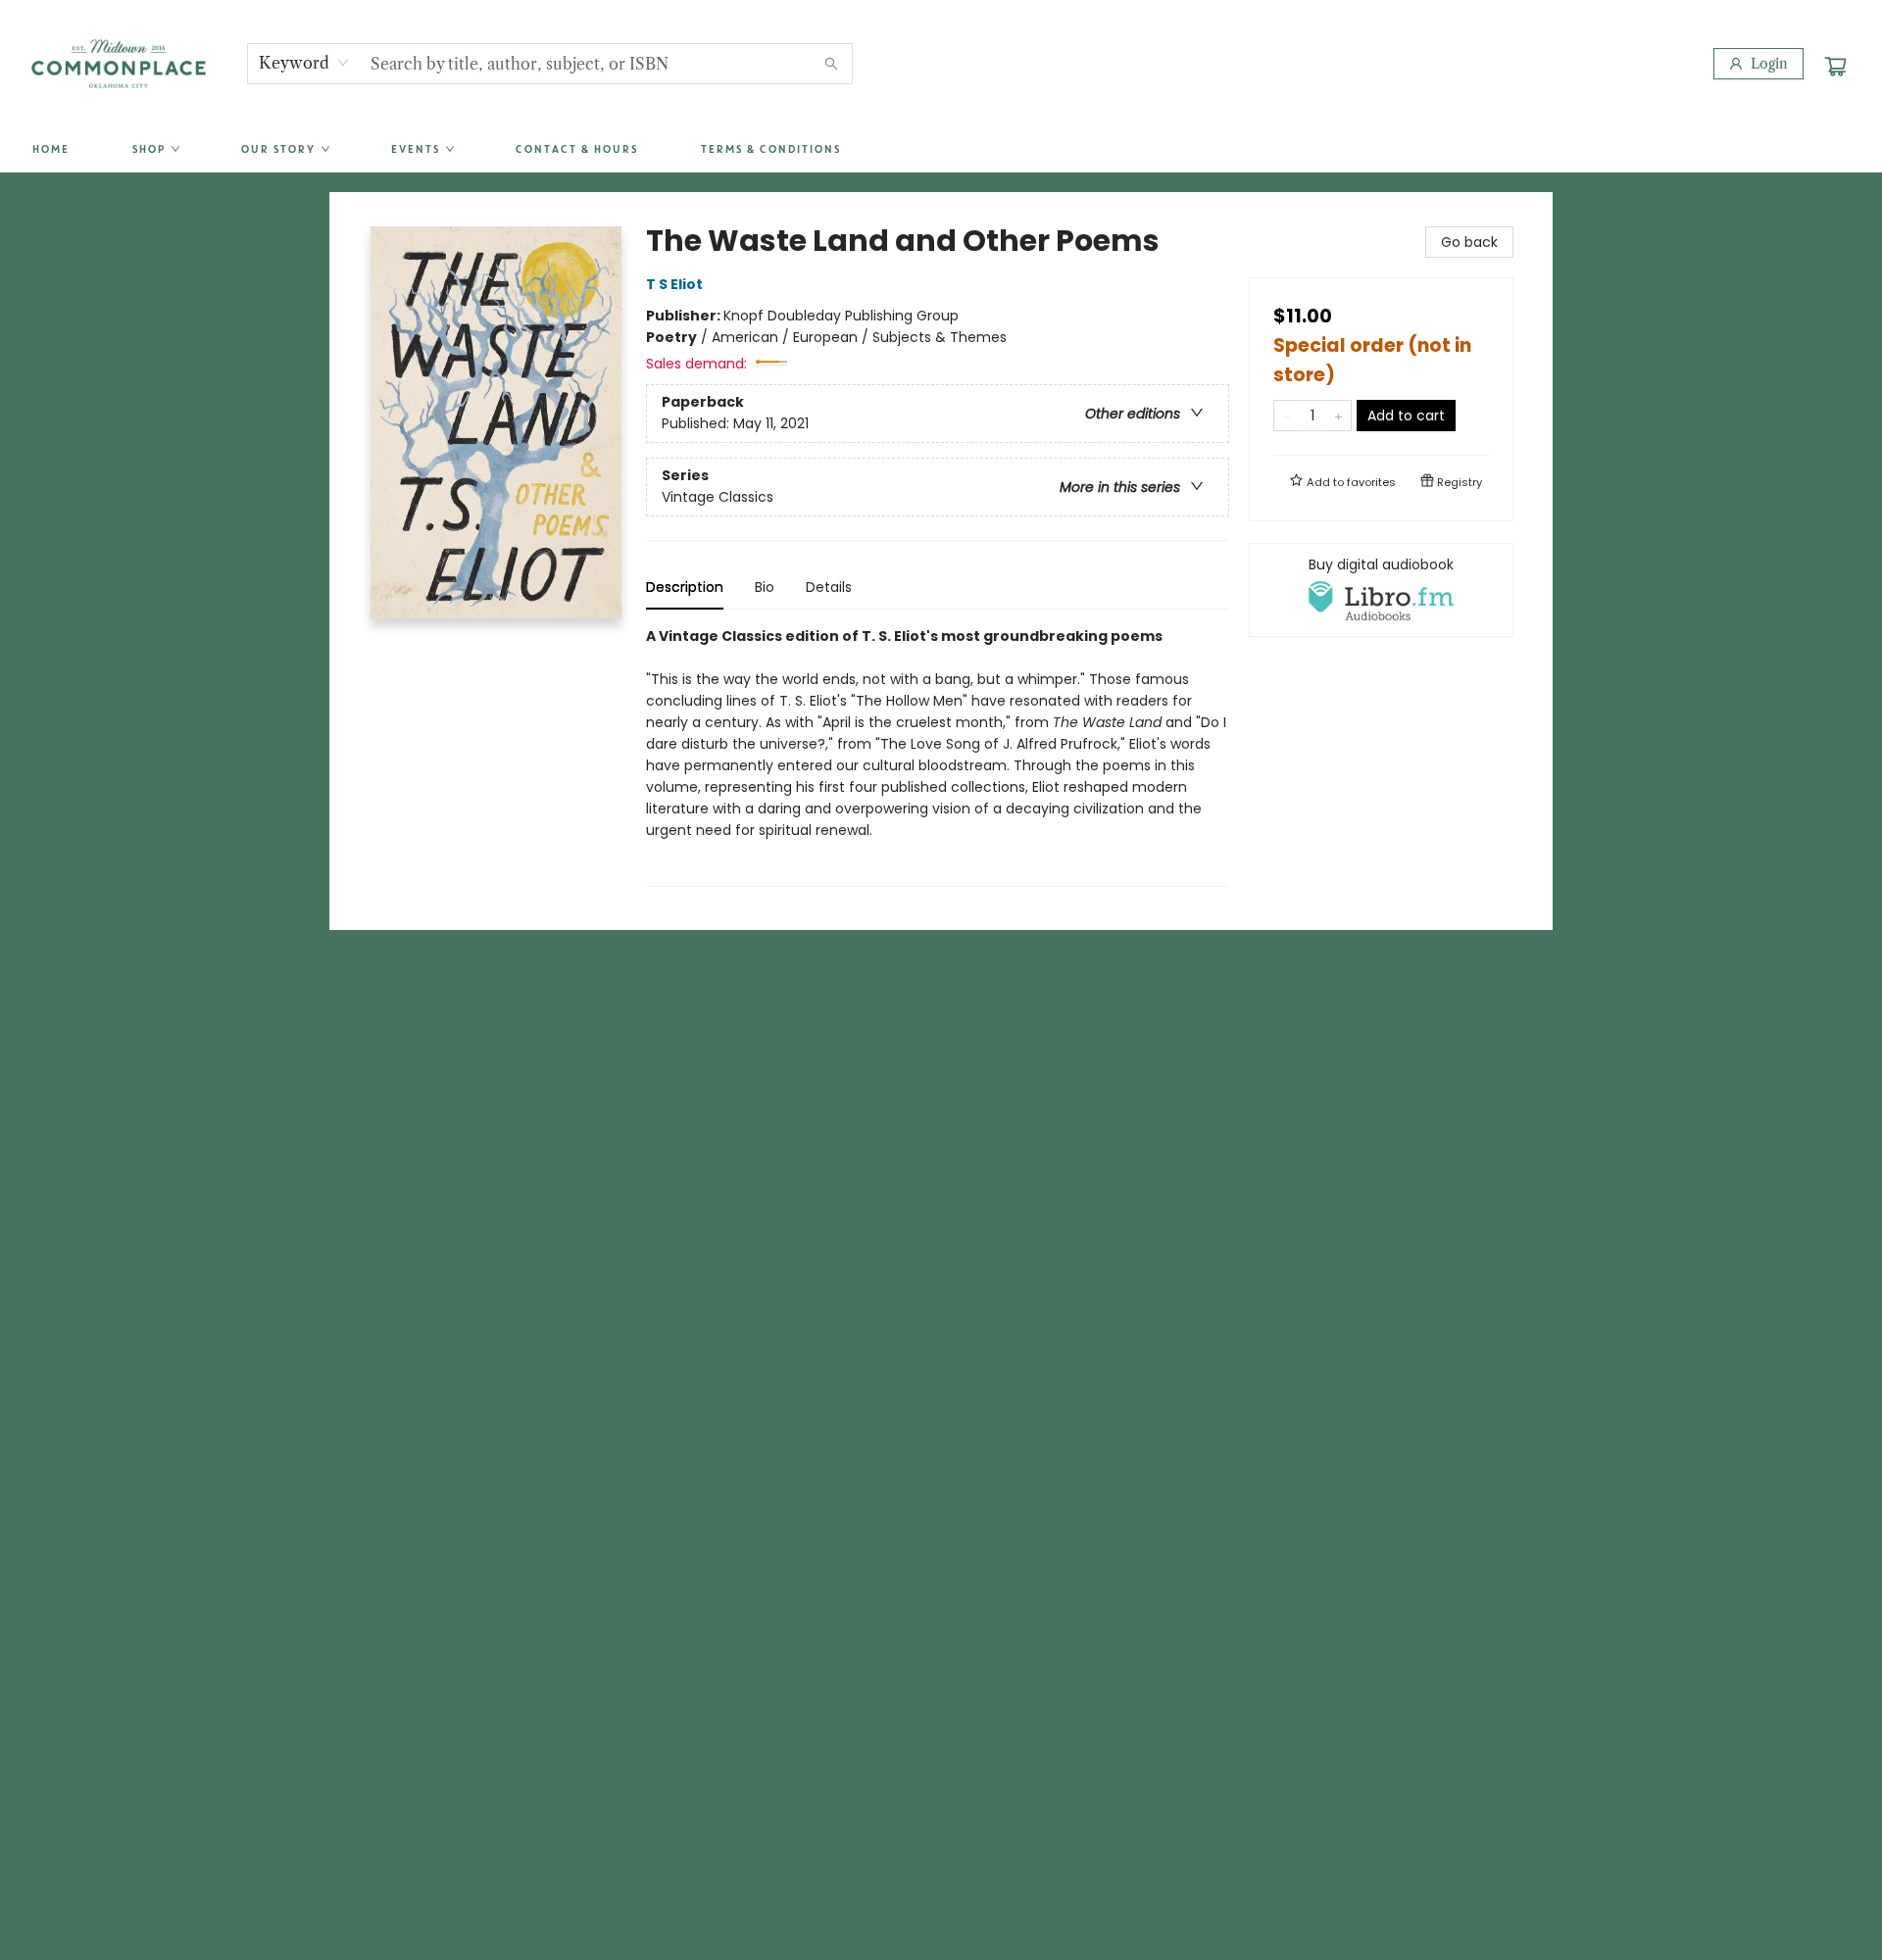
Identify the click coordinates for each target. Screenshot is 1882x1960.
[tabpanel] (938, 756)
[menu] (941, 150)
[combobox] (304, 63)
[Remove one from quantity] (1287, 416)
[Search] (831, 64)
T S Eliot (674, 284)
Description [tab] (685, 587)
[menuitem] (50, 150)
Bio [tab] (765, 587)
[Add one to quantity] (1338, 416)
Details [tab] (829, 587)
